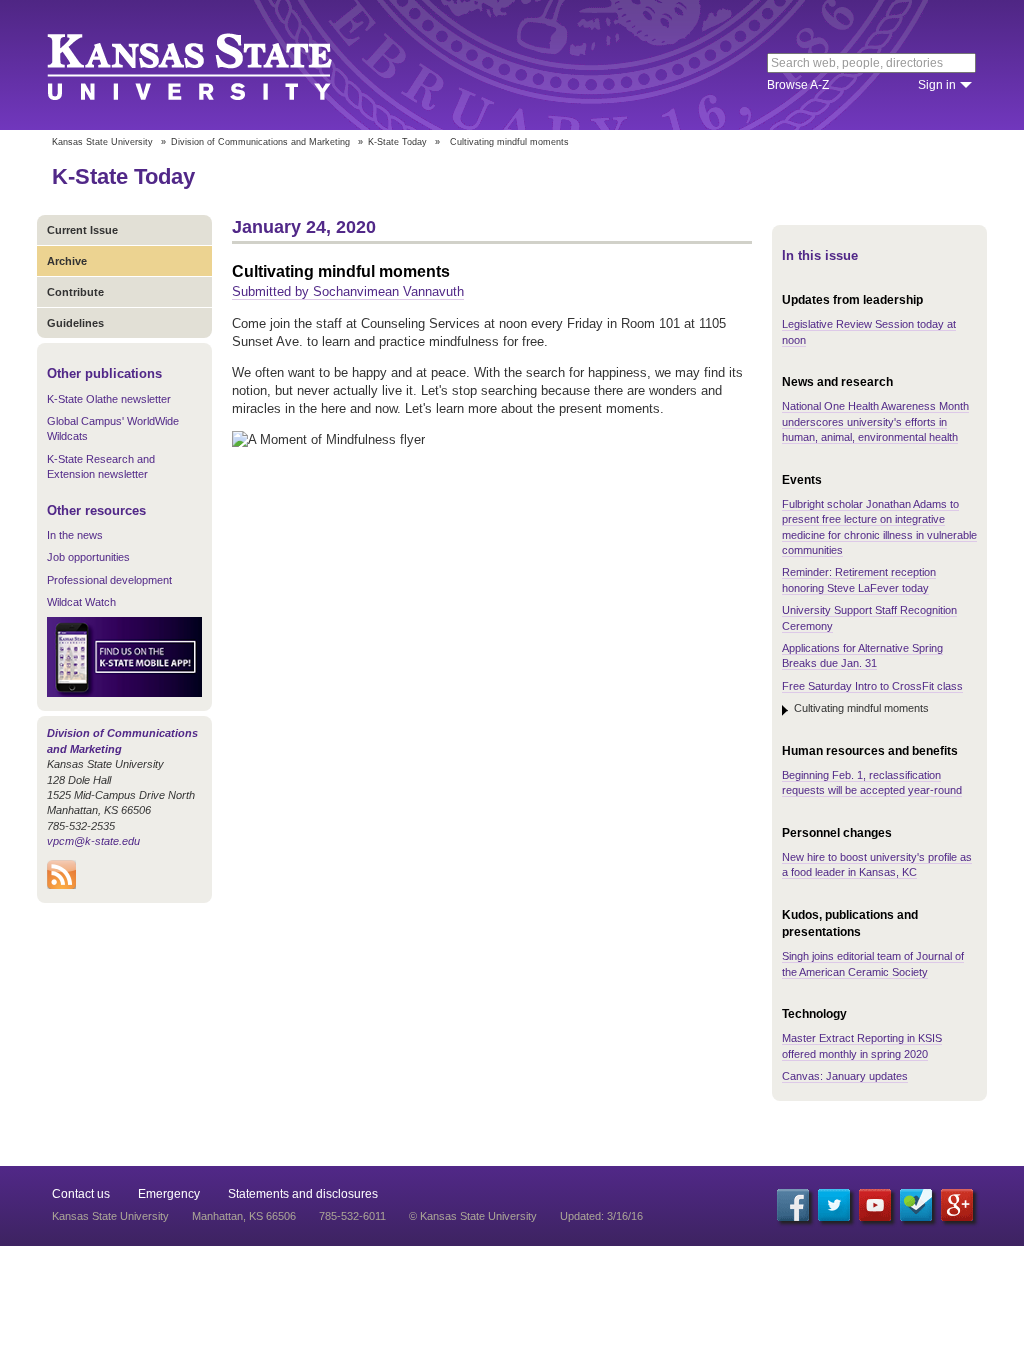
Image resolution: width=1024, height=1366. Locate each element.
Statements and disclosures (303, 1194)
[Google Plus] (957, 1205)
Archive (67, 261)
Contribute (75, 292)
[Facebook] (793, 1205)
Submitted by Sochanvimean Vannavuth (348, 291)
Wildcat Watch (81, 602)
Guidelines (75, 323)
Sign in (937, 85)
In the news (75, 535)
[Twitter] (834, 1205)
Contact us (81, 1194)
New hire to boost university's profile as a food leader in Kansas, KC (877, 864)
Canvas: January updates (845, 1076)
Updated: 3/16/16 (601, 1216)
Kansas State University (214, 65)
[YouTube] (875, 1205)
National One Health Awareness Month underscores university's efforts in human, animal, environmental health (875, 421)
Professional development (109, 580)
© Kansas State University (473, 1216)
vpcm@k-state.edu (93, 841)
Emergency (169, 1194)
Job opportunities (88, 557)
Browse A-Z (798, 85)
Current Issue (82, 230)
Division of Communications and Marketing (260, 142)
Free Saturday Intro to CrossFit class (872, 686)
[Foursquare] (916, 1205)
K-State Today (397, 142)
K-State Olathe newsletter (109, 399)
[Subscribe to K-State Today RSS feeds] (61, 885)
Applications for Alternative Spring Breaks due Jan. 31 (862, 655)
